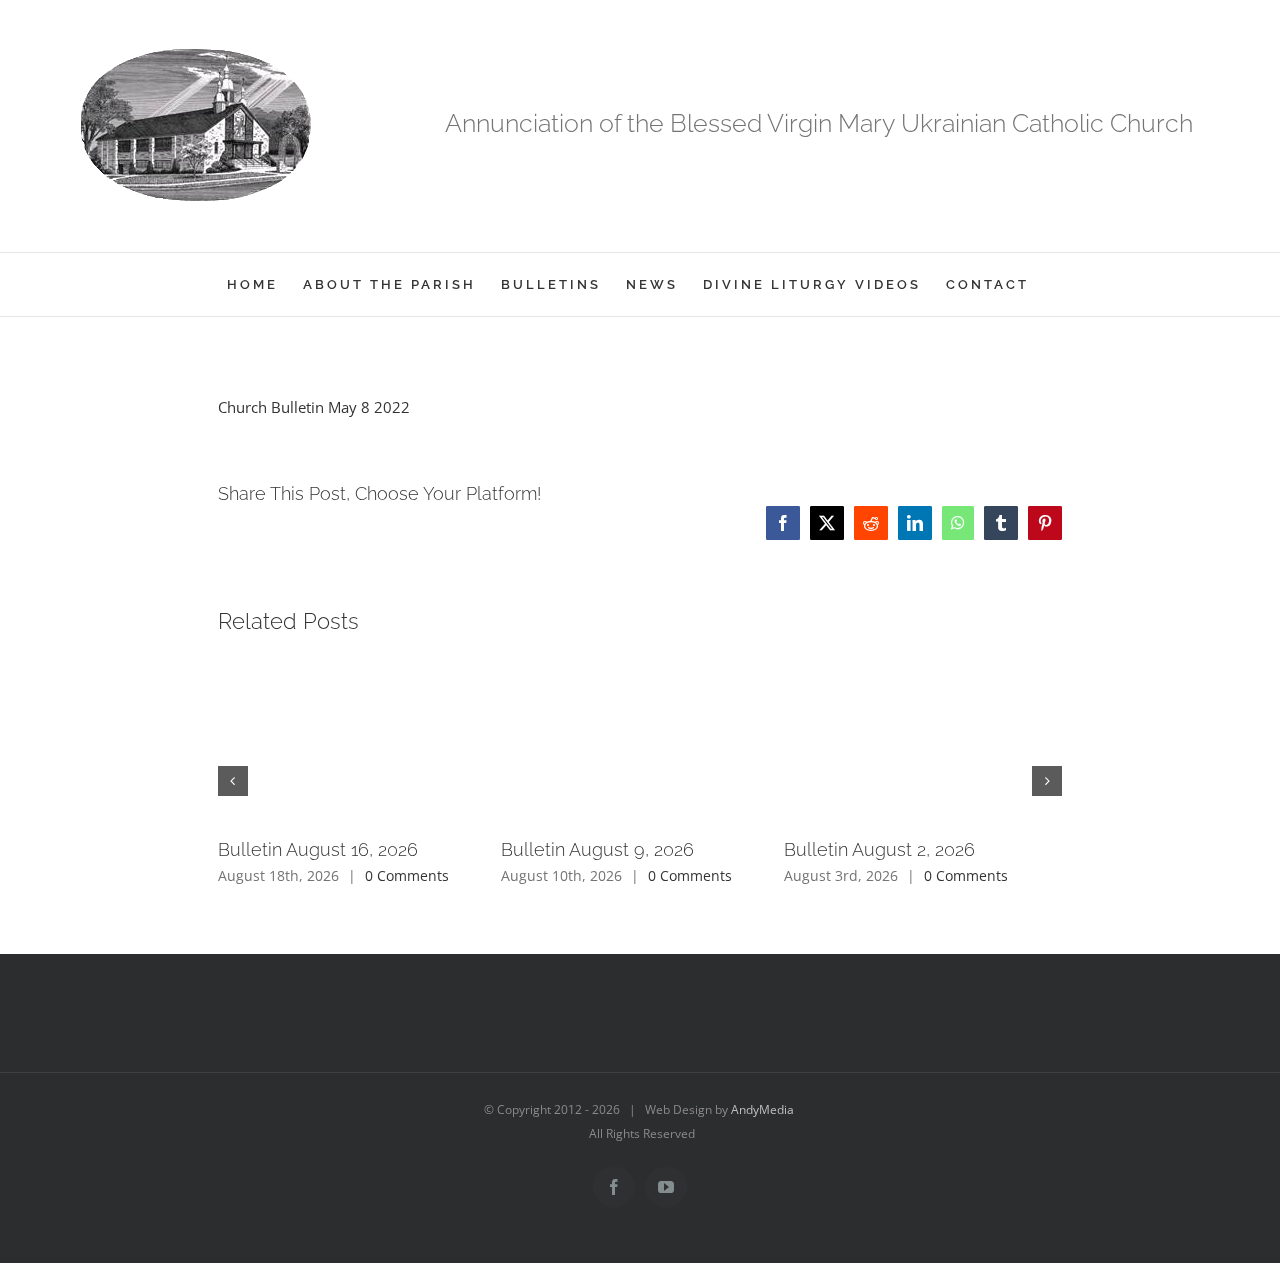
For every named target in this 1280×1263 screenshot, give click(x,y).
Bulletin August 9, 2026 (597, 849)
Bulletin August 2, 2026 (879, 849)
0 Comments (407, 875)
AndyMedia (762, 1109)
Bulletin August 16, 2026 (318, 849)
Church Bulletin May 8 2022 (314, 407)
